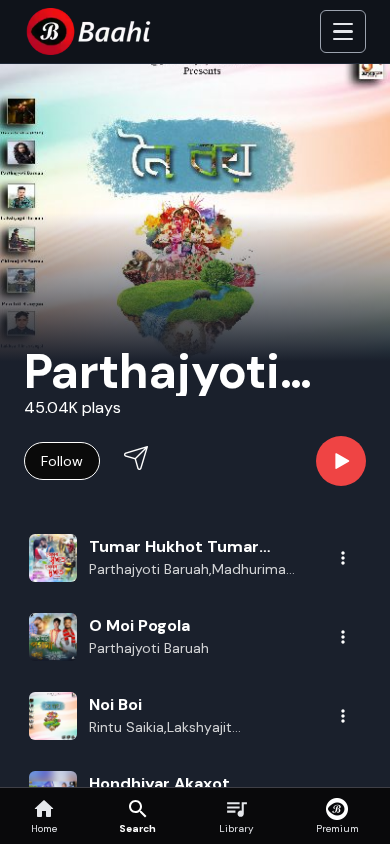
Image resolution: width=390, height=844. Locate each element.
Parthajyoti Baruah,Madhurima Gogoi (187, 570)
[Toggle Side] (343, 32)
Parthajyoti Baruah (149, 648)
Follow (62, 461)
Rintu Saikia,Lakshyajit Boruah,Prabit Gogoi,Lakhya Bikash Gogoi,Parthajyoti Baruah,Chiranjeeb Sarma (179, 728)
